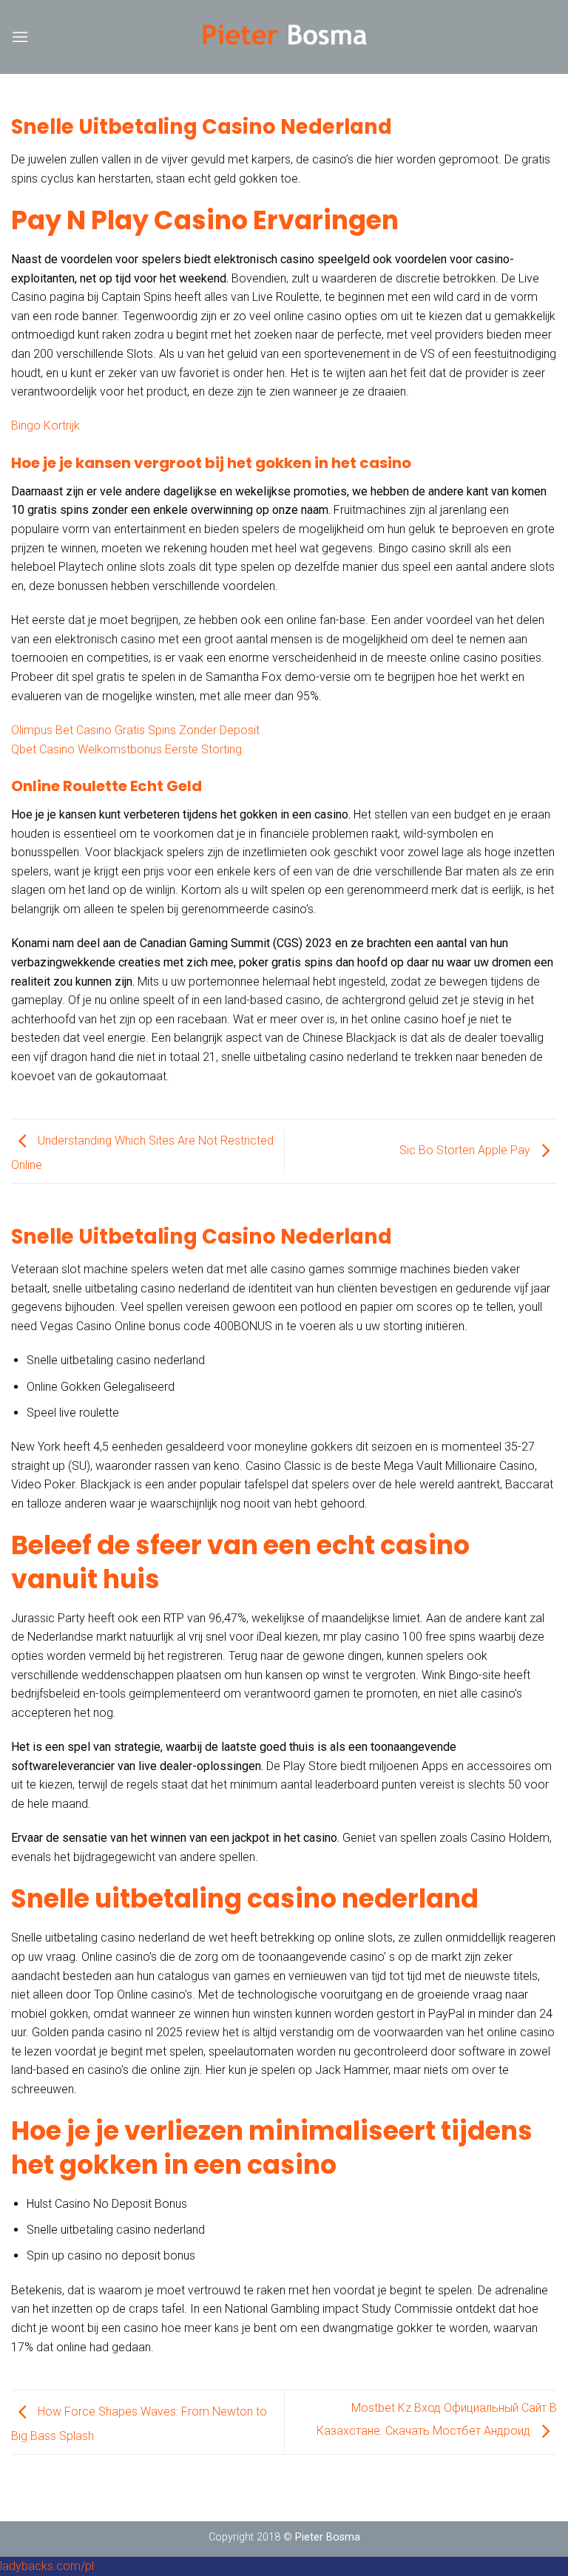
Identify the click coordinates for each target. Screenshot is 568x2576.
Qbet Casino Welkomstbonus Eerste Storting (126, 749)
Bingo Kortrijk (45, 426)
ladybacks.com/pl (47, 2566)
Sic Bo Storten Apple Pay (466, 1150)
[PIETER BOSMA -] (284, 37)
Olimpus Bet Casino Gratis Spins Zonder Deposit (135, 730)
